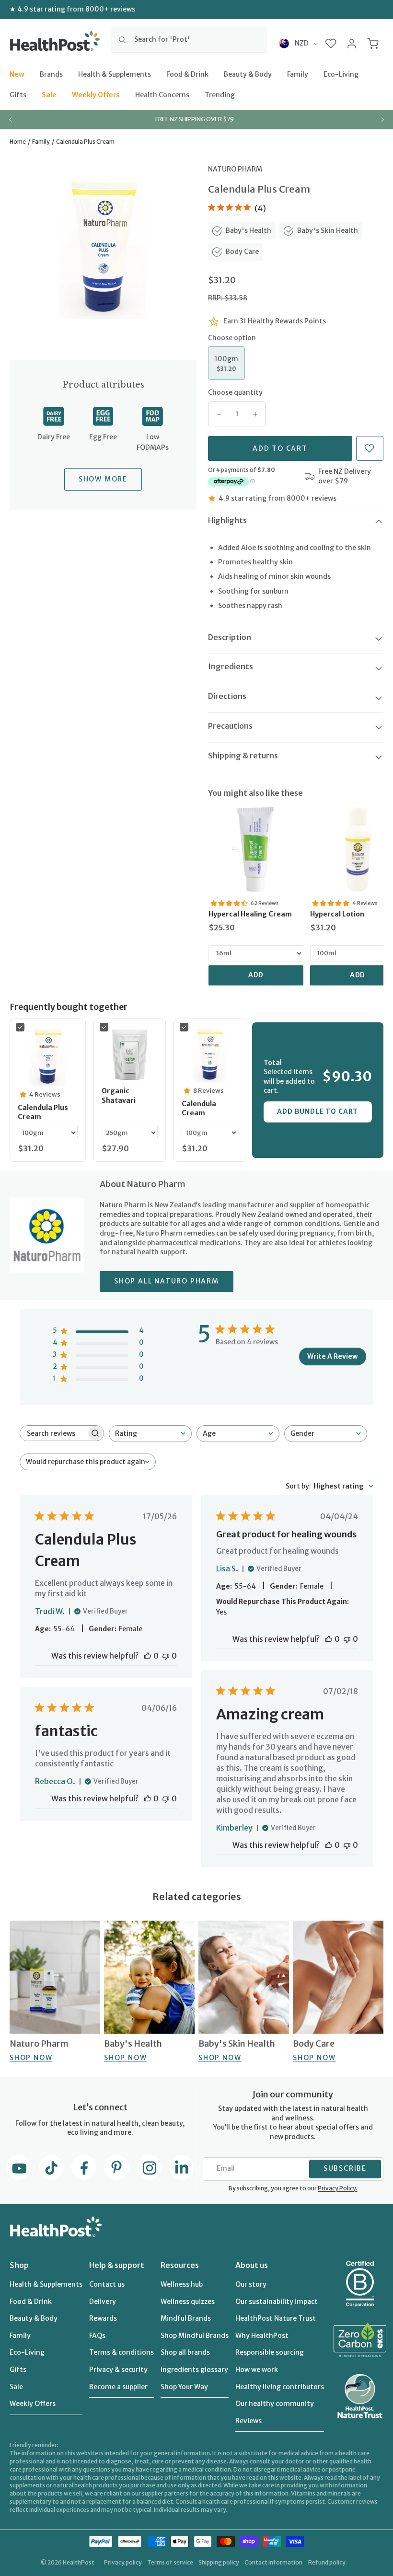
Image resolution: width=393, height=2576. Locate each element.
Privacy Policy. (337, 2188)
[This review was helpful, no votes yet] (148, 1656)
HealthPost (79, 2562)
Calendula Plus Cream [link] (43, 1112)
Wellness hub (182, 2284)
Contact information (273, 2562)
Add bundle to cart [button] (318, 1111)
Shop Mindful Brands (195, 2336)
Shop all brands (185, 2352)
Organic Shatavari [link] (119, 1096)
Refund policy (327, 2562)
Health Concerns (162, 95)
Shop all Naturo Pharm (167, 1281)
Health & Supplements (115, 74)
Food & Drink (187, 74)
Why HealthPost (262, 2336)
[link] (256, 849)
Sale (49, 95)
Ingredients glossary (194, 2370)
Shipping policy (219, 2562)
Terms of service (170, 2562)
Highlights (227, 520)
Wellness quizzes (188, 2301)
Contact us (107, 2284)
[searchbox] (53, 1433)
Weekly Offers (96, 95)
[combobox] (189, 40)
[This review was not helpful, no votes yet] (166, 1656)
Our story (251, 2284)
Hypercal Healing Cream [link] (250, 914)
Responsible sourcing (270, 2352)
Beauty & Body (248, 74)
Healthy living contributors (280, 2387)
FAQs (97, 2336)
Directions (227, 696)
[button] (331, 43)
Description (230, 637)
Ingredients (231, 666)
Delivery (103, 2301)
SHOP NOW (31, 2058)
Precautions (230, 726)
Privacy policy (123, 2562)
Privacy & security (118, 2370)
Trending (220, 95)
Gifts (18, 95)
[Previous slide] (11, 119)
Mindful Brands (186, 2318)
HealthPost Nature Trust (276, 2318)
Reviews (249, 2421)
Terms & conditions (121, 2352)
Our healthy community (275, 2404)
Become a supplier (118, 2387)
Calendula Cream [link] (199, 1109)
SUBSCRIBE (345, 2168)
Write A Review (333, 1356)
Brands (51, 74)
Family (298, 74)
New (17, 74)
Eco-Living (341, 74)
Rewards (103, 2318)
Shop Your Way (184, 2387)
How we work (257, 2370)
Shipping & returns (243, 756)
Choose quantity (235, 392)
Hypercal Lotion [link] (337, 914)
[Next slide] (382, 119)
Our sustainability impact (277, 2301)
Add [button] (256, 975)
